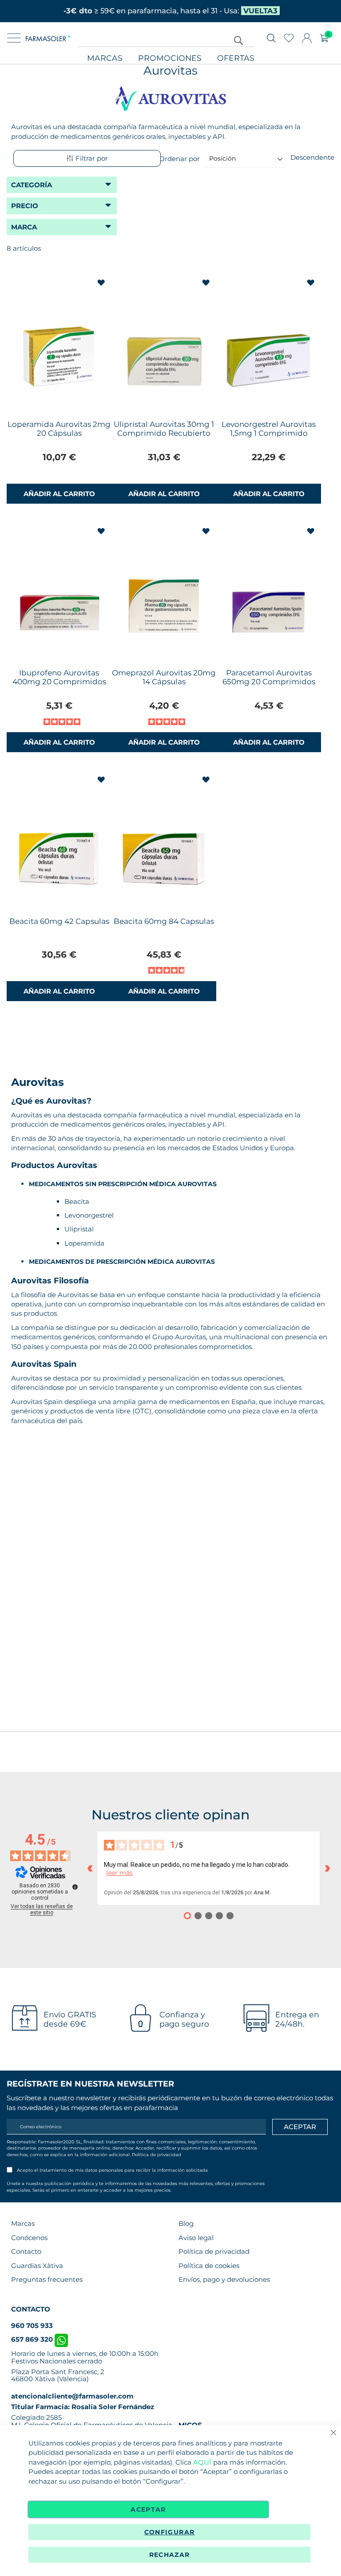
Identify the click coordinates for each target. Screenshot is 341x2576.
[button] (102, 283)
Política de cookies (209, 2266)
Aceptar (148, 2509)
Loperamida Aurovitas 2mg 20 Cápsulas (59, 429)
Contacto (26, 2251)
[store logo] (48, 38)
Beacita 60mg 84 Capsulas (164, 921)
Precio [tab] (25, 206)
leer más (119, 1873)
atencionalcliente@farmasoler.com (72, 2396)
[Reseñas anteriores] (90, 1868)
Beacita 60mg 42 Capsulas (59, 921)
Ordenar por (179, 158)
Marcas (105, 58)
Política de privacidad (157, 2155)
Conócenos (29, 2238)
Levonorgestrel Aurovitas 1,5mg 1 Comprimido (269, 429)
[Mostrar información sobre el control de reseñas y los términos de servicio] (75, 1887)
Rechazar (170, 2555)
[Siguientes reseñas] (327, 1868)
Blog (186, 2223)
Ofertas (236, 58)
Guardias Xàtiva (37, 2266)
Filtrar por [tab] (92, 158)
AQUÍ (202, 2462)
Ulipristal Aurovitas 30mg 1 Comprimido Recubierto (164, 429)
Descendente (312, 157)
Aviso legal (196, 2238)
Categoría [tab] (32, 185)
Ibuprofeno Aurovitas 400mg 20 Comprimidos (59, 677)
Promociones (170, 58)
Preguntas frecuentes (47, 2279)
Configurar (170, 2532)
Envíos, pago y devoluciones (224, 2279)
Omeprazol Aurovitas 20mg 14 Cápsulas (164, 677)
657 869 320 (33, 2339)
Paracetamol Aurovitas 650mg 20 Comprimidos (269, 677)
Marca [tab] (24, 227)
